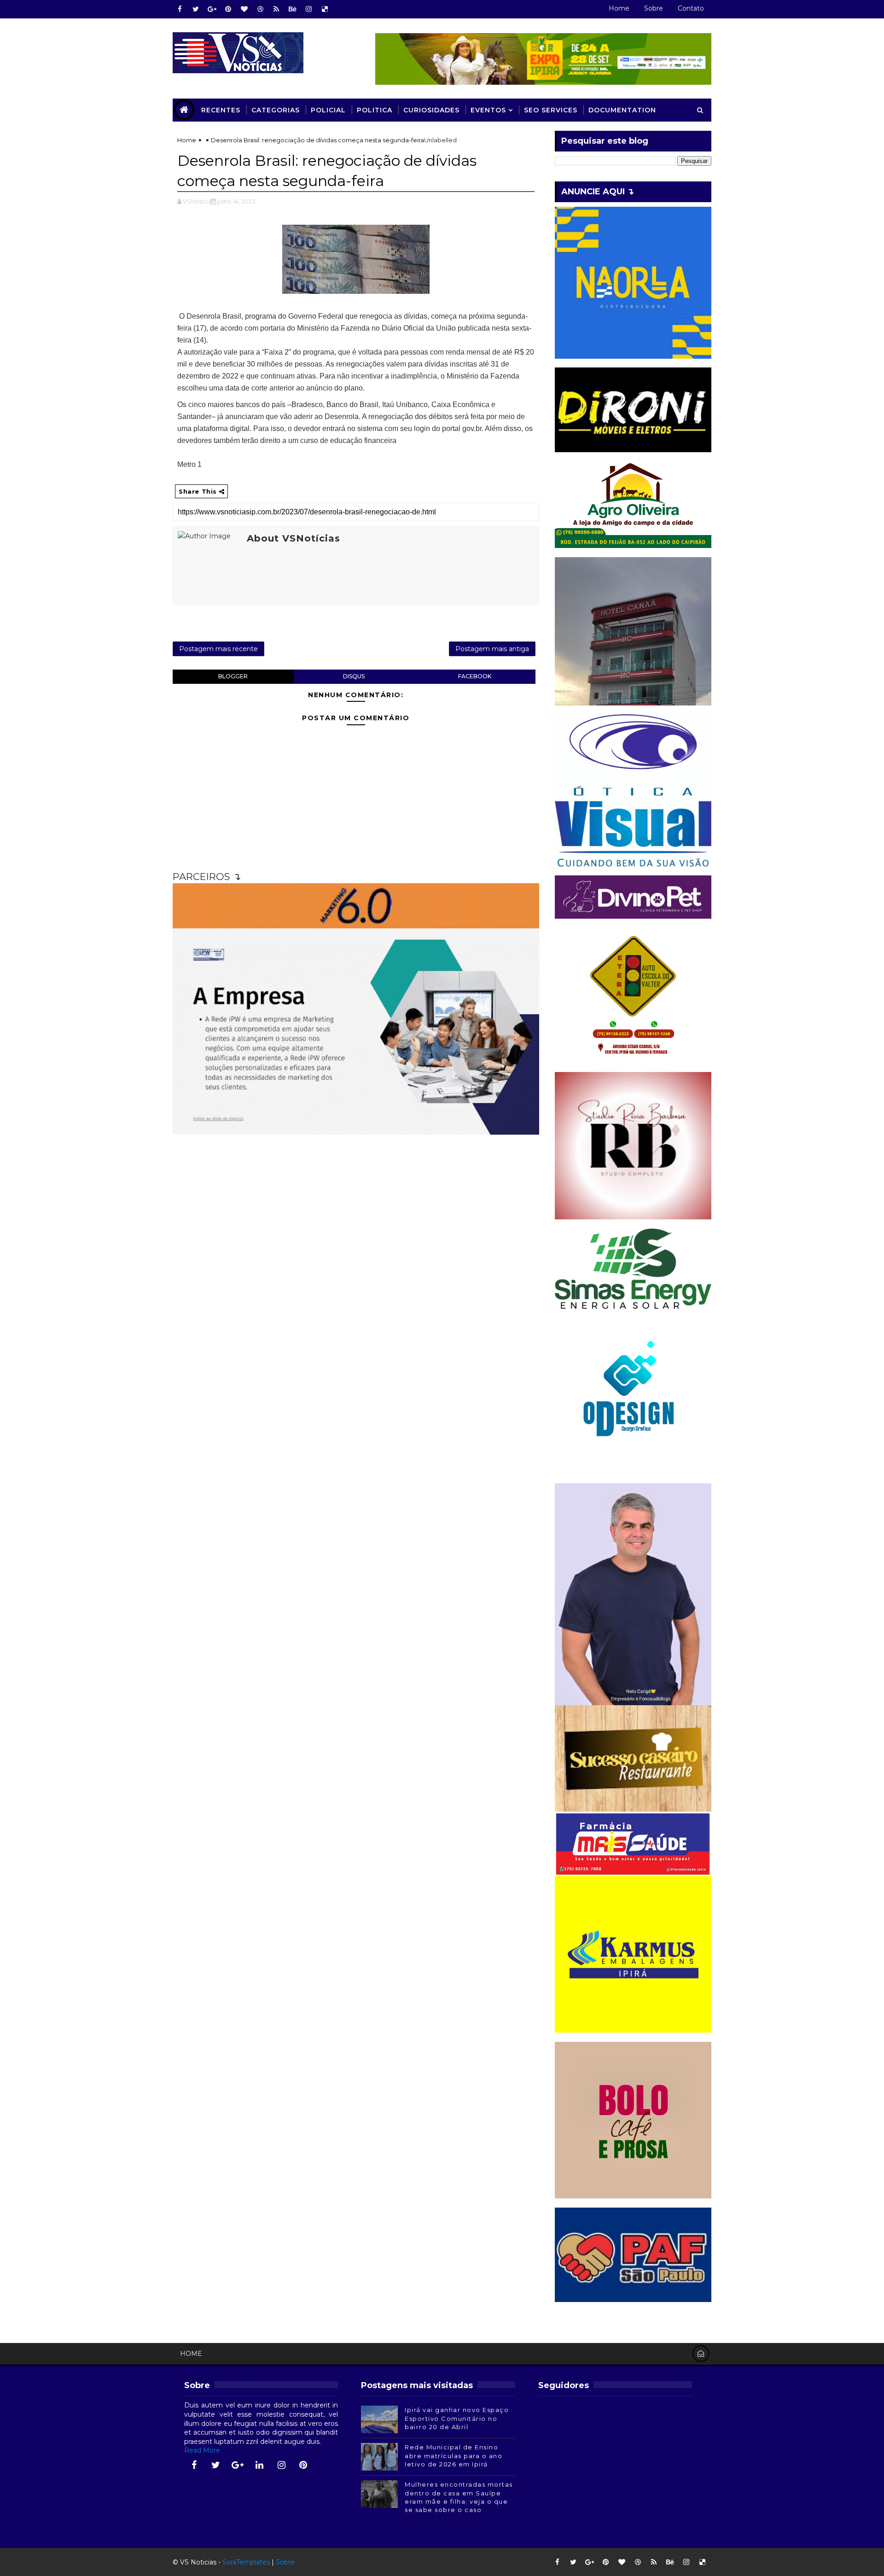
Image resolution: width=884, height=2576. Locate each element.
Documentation (622, 110)
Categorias (276, 110)
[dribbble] (260, 9)
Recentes (221, 110)
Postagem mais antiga (492, 649)
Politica (375, 110)
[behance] (292, 9)
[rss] (276, 9)
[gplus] (212, 9)
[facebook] (180, 9)
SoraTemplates (246, 2562)
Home (619, 8)
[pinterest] (228, 9)
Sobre (654, 8)
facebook (475, 676)
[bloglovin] (244, 9)
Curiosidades (431, 110)
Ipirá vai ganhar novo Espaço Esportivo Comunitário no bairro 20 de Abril (457, 2418)
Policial (328, 110)
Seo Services (551, 110)
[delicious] (325, 9)
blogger (233, 676)
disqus (354, 676)
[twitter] (196, 9)
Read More (202, 2450)
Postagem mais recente (218, 649)
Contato (691, 8)
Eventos (488, 110)
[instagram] (308, 9)
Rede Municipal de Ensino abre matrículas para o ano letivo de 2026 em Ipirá (454, 2455)
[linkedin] (260, 2465)
